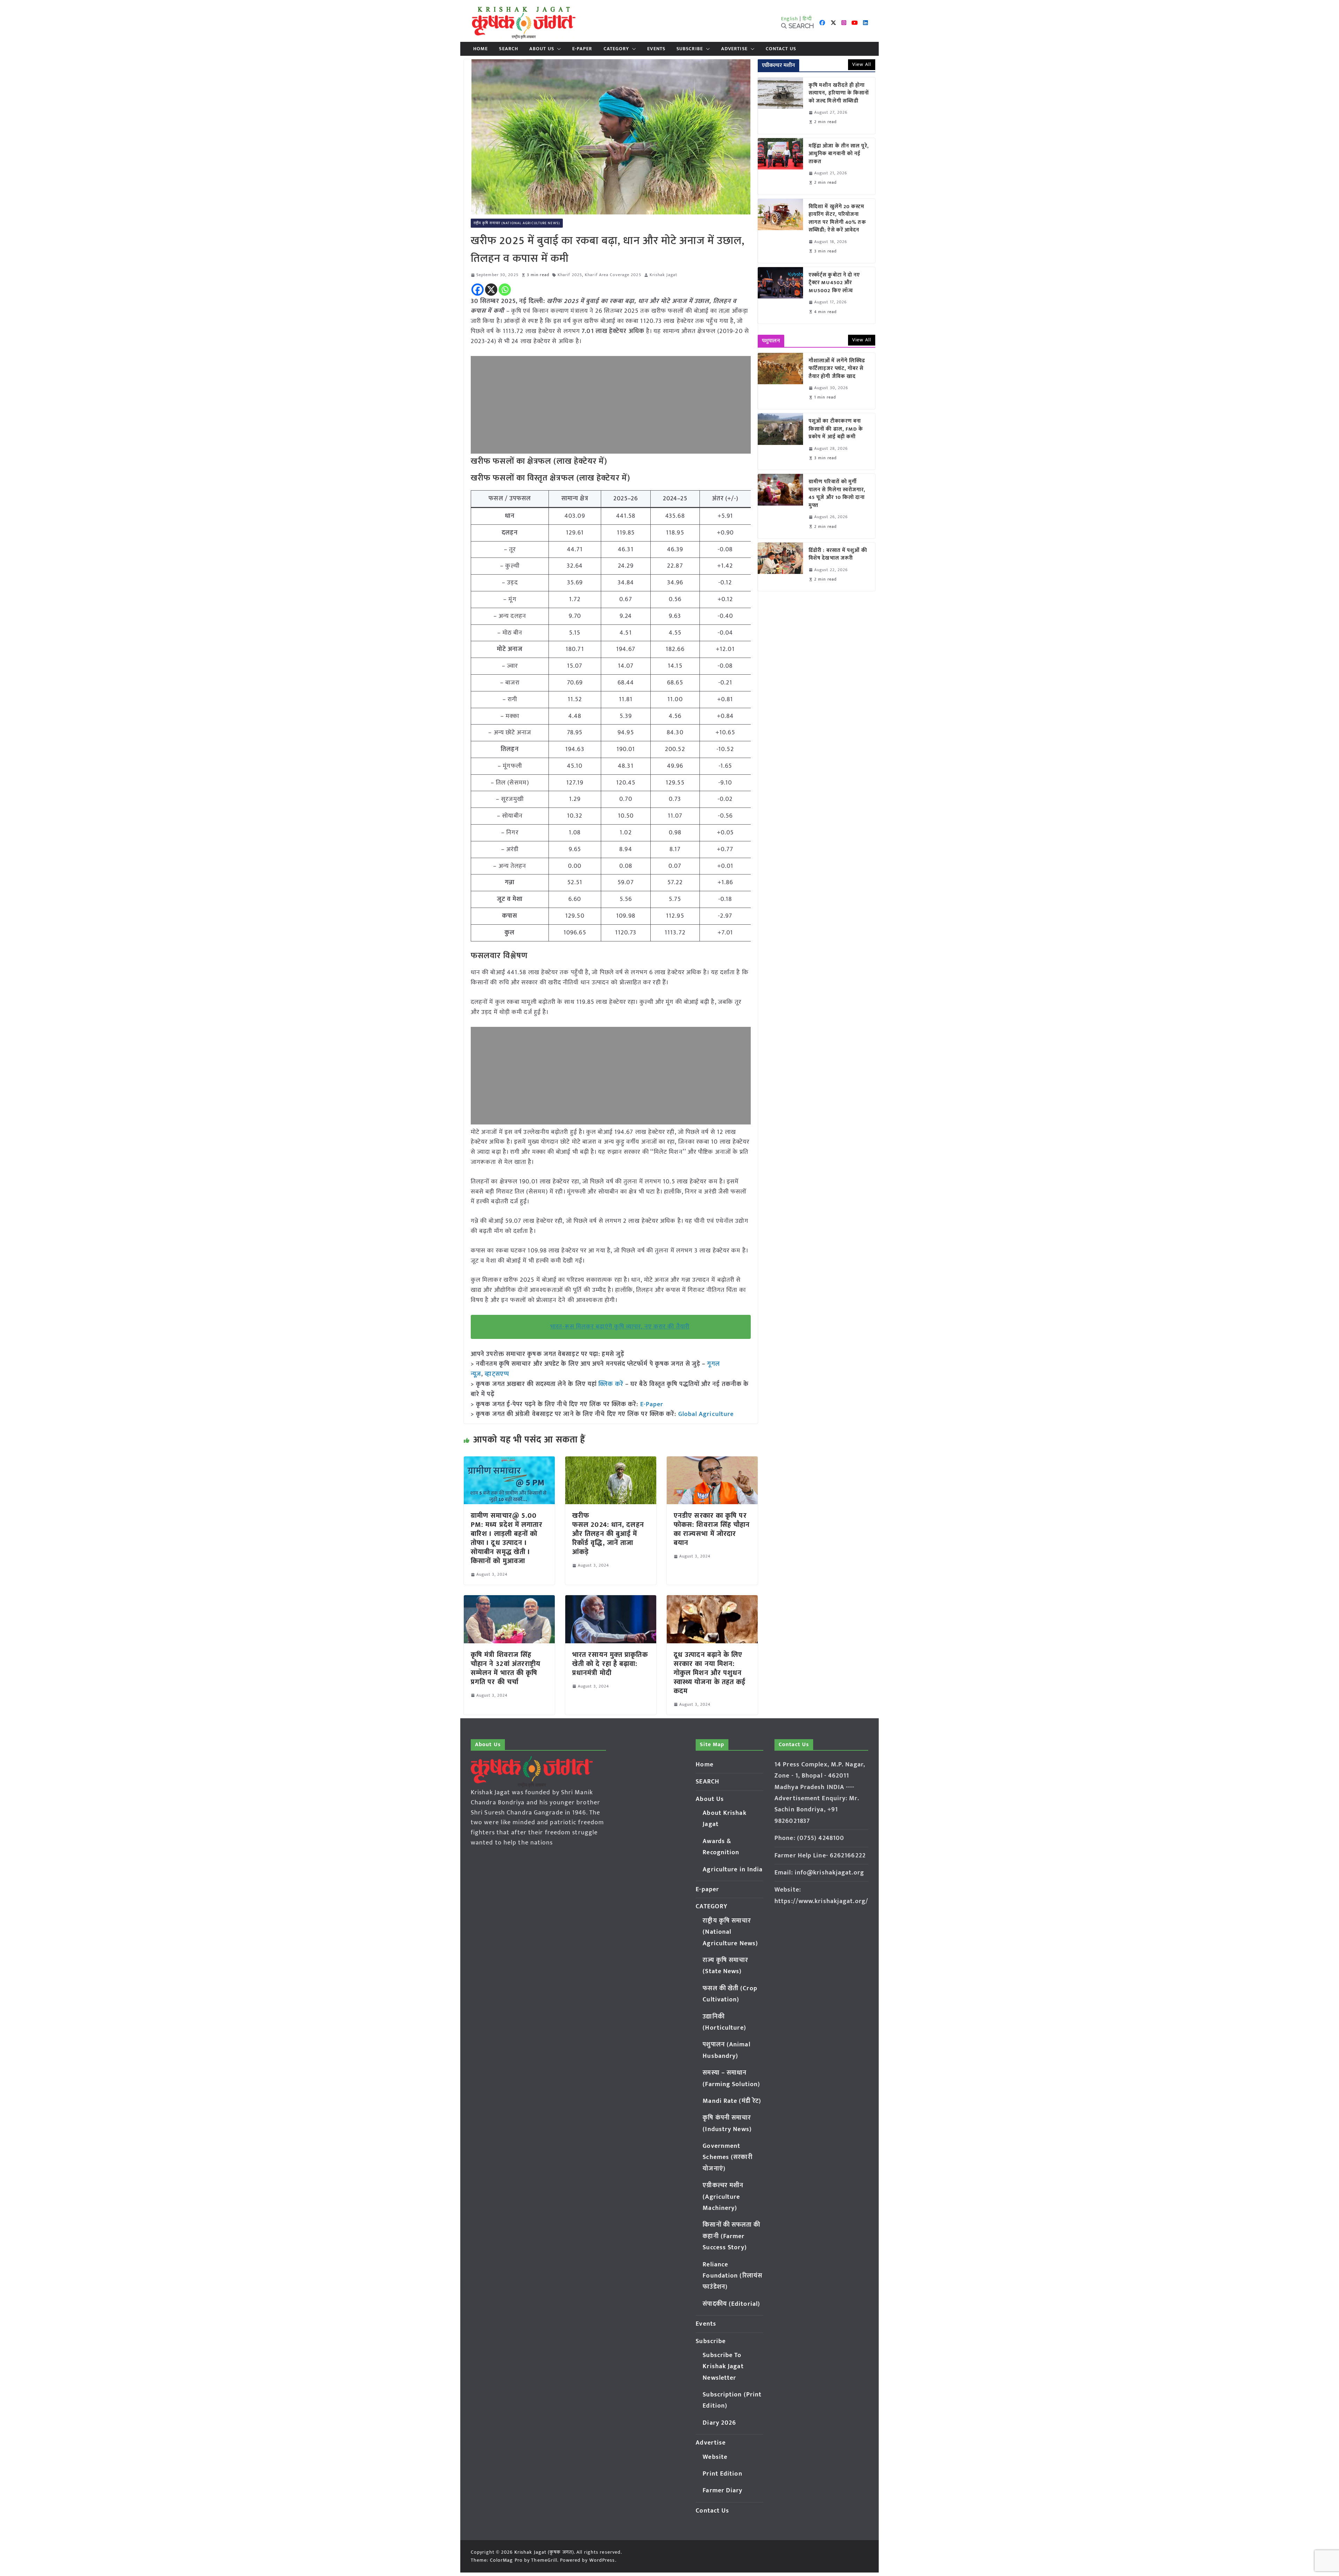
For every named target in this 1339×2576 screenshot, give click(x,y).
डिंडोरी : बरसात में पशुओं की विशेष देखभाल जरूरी (838, 555)
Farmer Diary (723, 2491)
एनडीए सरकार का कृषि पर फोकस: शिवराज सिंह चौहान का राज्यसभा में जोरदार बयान (712, 1529)
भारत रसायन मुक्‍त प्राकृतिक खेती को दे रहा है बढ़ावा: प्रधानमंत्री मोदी (610, 1664)
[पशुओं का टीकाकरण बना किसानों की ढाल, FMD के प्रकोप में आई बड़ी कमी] (780, 441)
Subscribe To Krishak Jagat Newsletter (723, 2367)
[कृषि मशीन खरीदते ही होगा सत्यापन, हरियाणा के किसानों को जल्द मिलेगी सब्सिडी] (780, 106)
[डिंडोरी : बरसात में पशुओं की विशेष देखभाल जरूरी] (780, 567)
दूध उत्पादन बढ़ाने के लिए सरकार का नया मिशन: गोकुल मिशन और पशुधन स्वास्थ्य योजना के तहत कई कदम (710, 1673)
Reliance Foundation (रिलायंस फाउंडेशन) (732, 2276)
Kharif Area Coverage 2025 (613, 275)
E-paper (582, 49)
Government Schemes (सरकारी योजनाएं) (727, 2157)
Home (481, 49)
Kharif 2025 (570, 275)
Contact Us (781, 49)
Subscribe (690, 49)
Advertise (734, 49)
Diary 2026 (719, 2423)
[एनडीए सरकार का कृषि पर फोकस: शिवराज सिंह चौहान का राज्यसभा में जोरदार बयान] (712, 1461)
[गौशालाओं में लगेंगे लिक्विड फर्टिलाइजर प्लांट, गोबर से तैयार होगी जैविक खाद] (780, 381)
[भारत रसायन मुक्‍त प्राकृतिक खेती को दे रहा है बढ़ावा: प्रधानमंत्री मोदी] (611, 1600)
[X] (491, 290)
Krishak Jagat (663, 275)
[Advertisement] (611, 405)
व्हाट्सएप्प (497, 1374)
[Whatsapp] (505, 290)
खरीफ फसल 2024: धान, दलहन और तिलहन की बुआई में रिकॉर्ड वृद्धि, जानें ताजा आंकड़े (608, 1534)
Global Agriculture (706, 1414)
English (790, 19)
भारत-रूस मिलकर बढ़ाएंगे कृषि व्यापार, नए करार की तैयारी (620, 1327)
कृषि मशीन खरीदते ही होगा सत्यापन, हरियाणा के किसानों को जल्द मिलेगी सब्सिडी (839, 93)
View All (862, 64)
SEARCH (509, 49)
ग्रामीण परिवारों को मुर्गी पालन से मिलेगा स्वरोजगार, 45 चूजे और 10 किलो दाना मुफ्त (837, 494)
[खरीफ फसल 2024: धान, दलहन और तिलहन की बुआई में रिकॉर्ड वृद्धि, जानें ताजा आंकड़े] (611, 1461)
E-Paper (652, 1404)
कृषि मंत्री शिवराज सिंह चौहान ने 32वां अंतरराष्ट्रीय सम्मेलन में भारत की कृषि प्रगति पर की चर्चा (506, 1668)
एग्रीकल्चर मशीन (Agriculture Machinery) (723, 2197)
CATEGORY (616, 49)
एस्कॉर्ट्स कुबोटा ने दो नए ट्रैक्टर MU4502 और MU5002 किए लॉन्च (834, 283)
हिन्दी (807, 19)
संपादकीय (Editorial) (731, 2304)
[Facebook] (478, 290)
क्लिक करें (611, 1384)
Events (656, 49)
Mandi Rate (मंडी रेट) (732, 2101)
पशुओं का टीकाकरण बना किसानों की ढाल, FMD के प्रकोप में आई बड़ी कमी (836, 429)
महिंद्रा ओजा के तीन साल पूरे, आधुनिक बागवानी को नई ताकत (839, 154)
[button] (558, 49)
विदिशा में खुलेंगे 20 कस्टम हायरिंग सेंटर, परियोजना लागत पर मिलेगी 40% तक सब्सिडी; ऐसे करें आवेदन (837, 219)
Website (715, 2457)
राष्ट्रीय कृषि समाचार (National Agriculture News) (517, 223)
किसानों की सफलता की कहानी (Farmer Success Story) (731, 2236)
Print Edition (722, 2474)
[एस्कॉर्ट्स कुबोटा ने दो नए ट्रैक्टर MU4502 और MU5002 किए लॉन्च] (780, 295)
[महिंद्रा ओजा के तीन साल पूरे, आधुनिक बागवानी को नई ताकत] (780, 166)
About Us (542, 49)
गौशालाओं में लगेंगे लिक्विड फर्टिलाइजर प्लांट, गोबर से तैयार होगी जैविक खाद (837, 369)
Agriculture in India (733, 1870)
